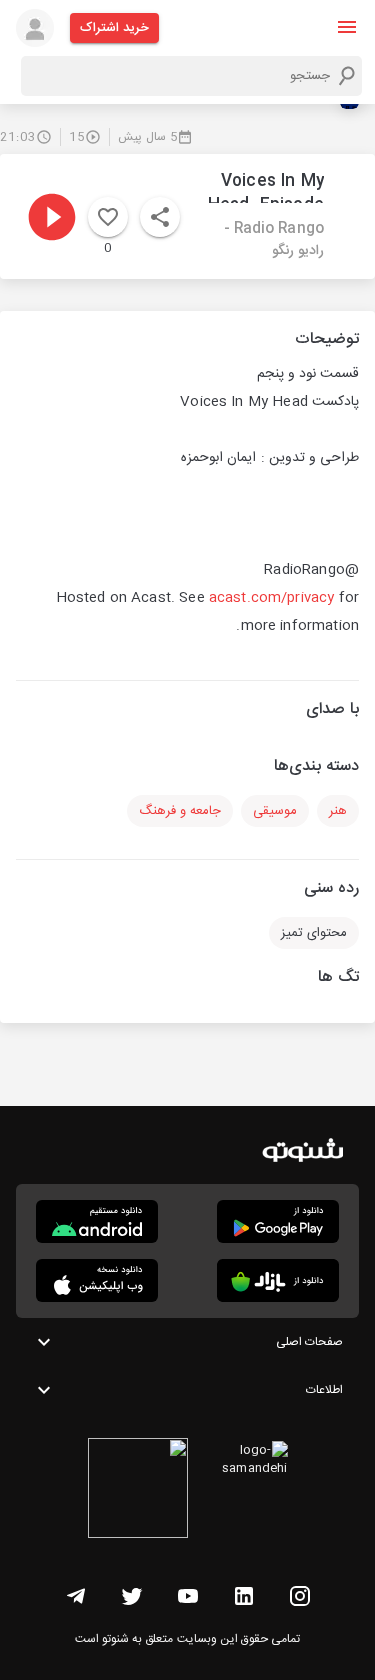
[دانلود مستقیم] (97, 1221)
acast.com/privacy (272, 598)
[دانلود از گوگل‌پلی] (278, 1221)
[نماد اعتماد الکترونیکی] (138, 1491)
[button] (347, 27)
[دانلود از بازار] (278, 1280)
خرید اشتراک (114, 28)
